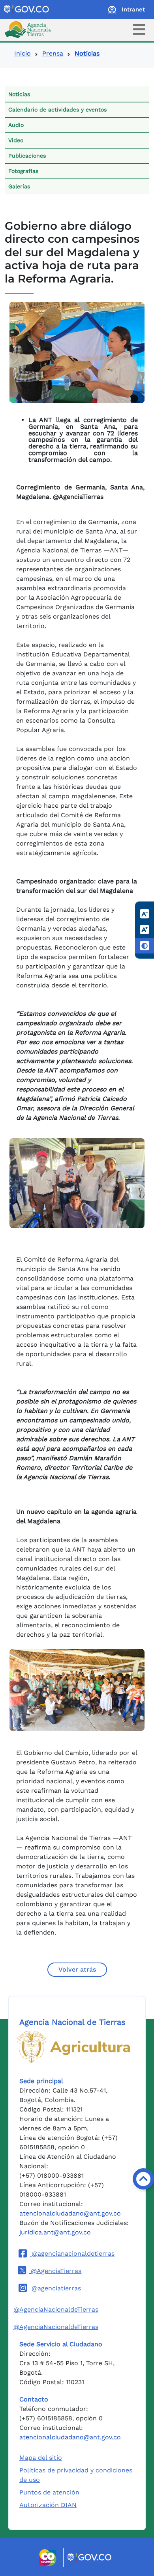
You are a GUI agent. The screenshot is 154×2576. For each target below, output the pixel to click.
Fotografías (23, 171)
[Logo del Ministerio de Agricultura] (73, 2047)
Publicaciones (27, 156)
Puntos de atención (49, 2492)
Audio (16, 125)
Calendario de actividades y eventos (57, 110)
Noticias (19, 94)
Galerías (19, 186)
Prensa (53, 53)
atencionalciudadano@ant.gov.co (70, 2213)
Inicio (23, 53)
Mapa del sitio (41, 2458)
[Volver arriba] (143, 2179)
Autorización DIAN (48, 2505)
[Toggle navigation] (139, 29)
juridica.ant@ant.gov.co (55, 2232)
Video (16, 140)
